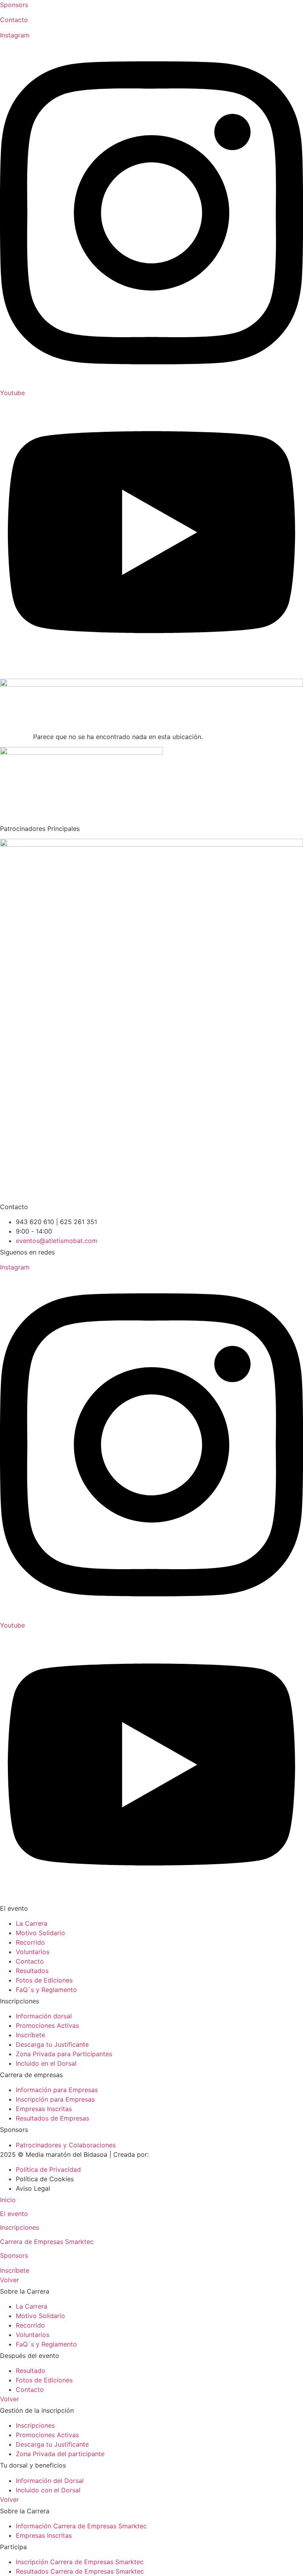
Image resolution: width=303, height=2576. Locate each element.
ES (32, 674)
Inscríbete (15, 2270)
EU (7, 674)
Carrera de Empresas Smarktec (47, 2242)
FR (20, 674)
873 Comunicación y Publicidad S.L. (204, 2154)
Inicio (8, 2200)
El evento (14, 2214)
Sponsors (14, 5)
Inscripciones (20, 2227)
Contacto (14, 20)
